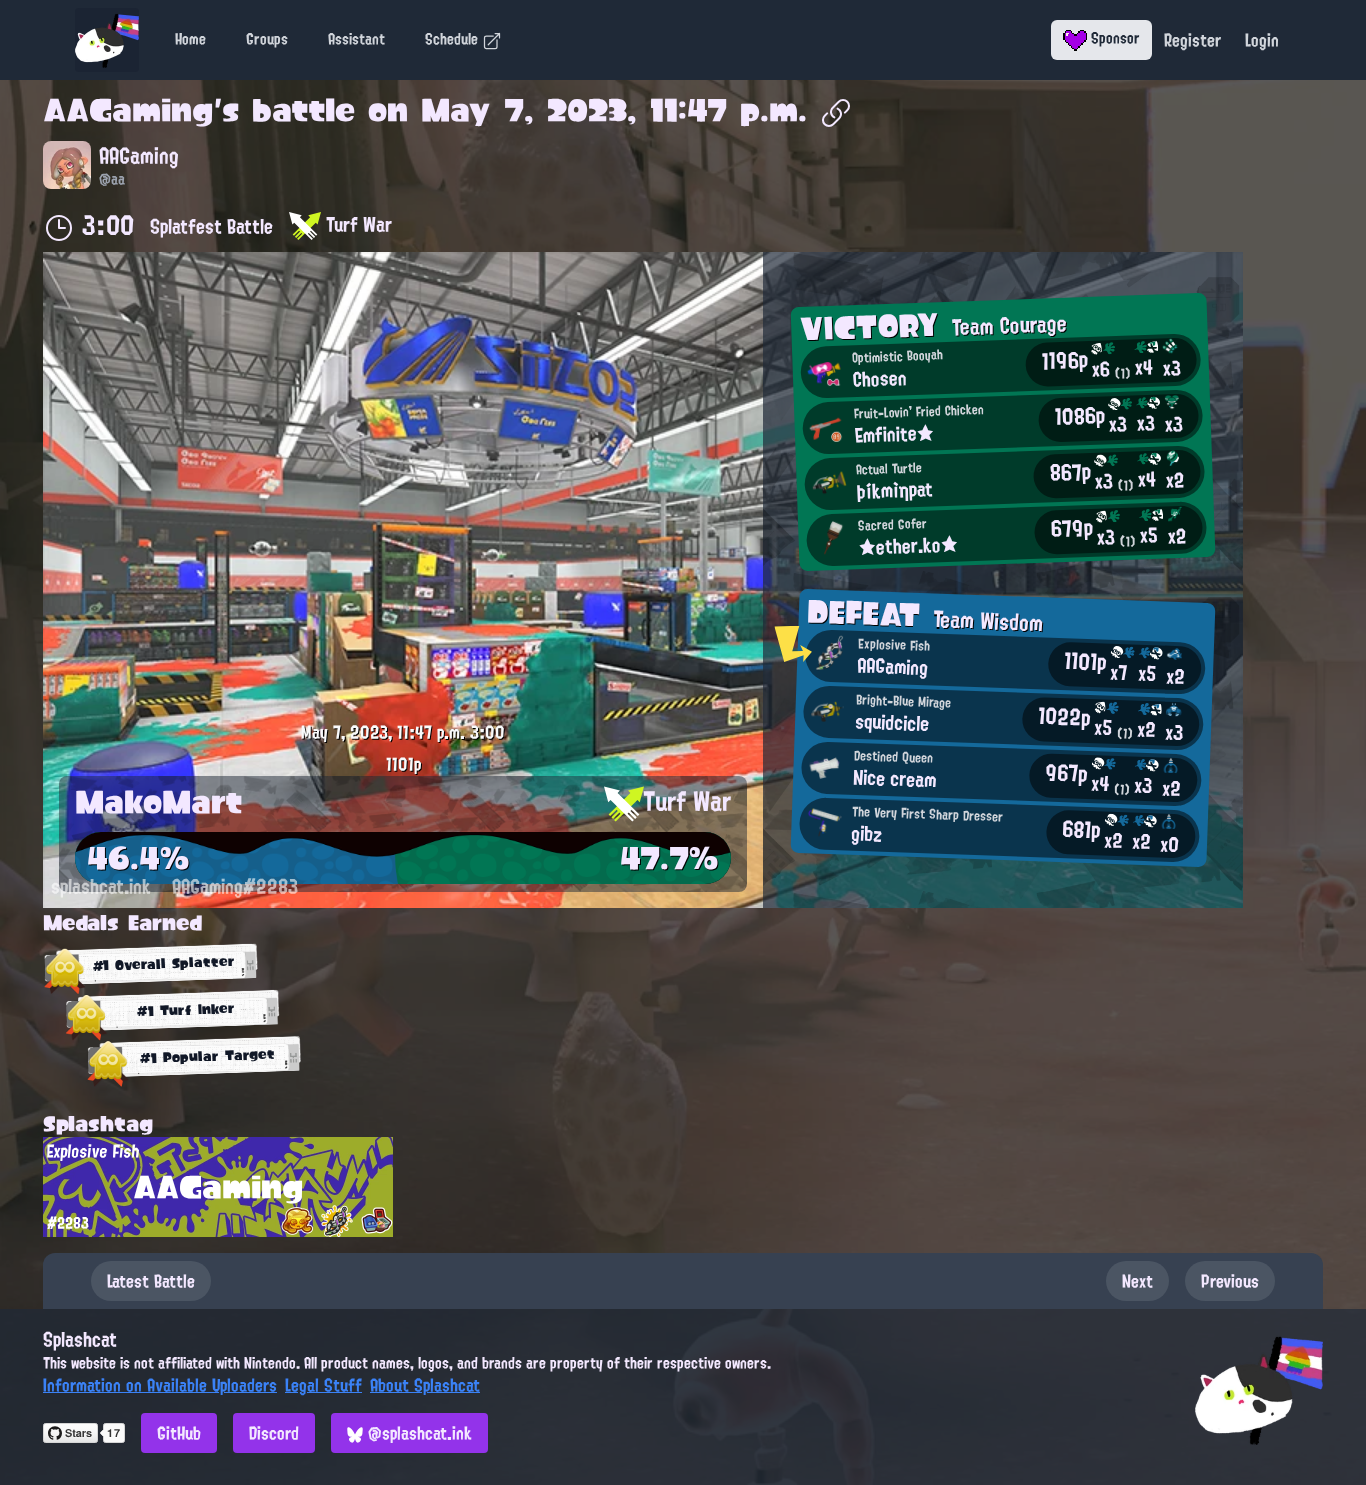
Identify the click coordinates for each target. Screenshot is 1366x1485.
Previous (1230, 1281)
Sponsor (1113, 38)
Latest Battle (151, 1281)
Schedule (453, 39)
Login (1262, 40)
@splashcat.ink (417, 1433)
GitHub (179, 1433)
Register (1192, 40)
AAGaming (128, 110)
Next (1137, 1281)
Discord (274, 1433)
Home (190, 39)
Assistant (356, 39)
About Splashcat (425, 1385)
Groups (267, 39)
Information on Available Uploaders (160, 1385)
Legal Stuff (323, 1385)
